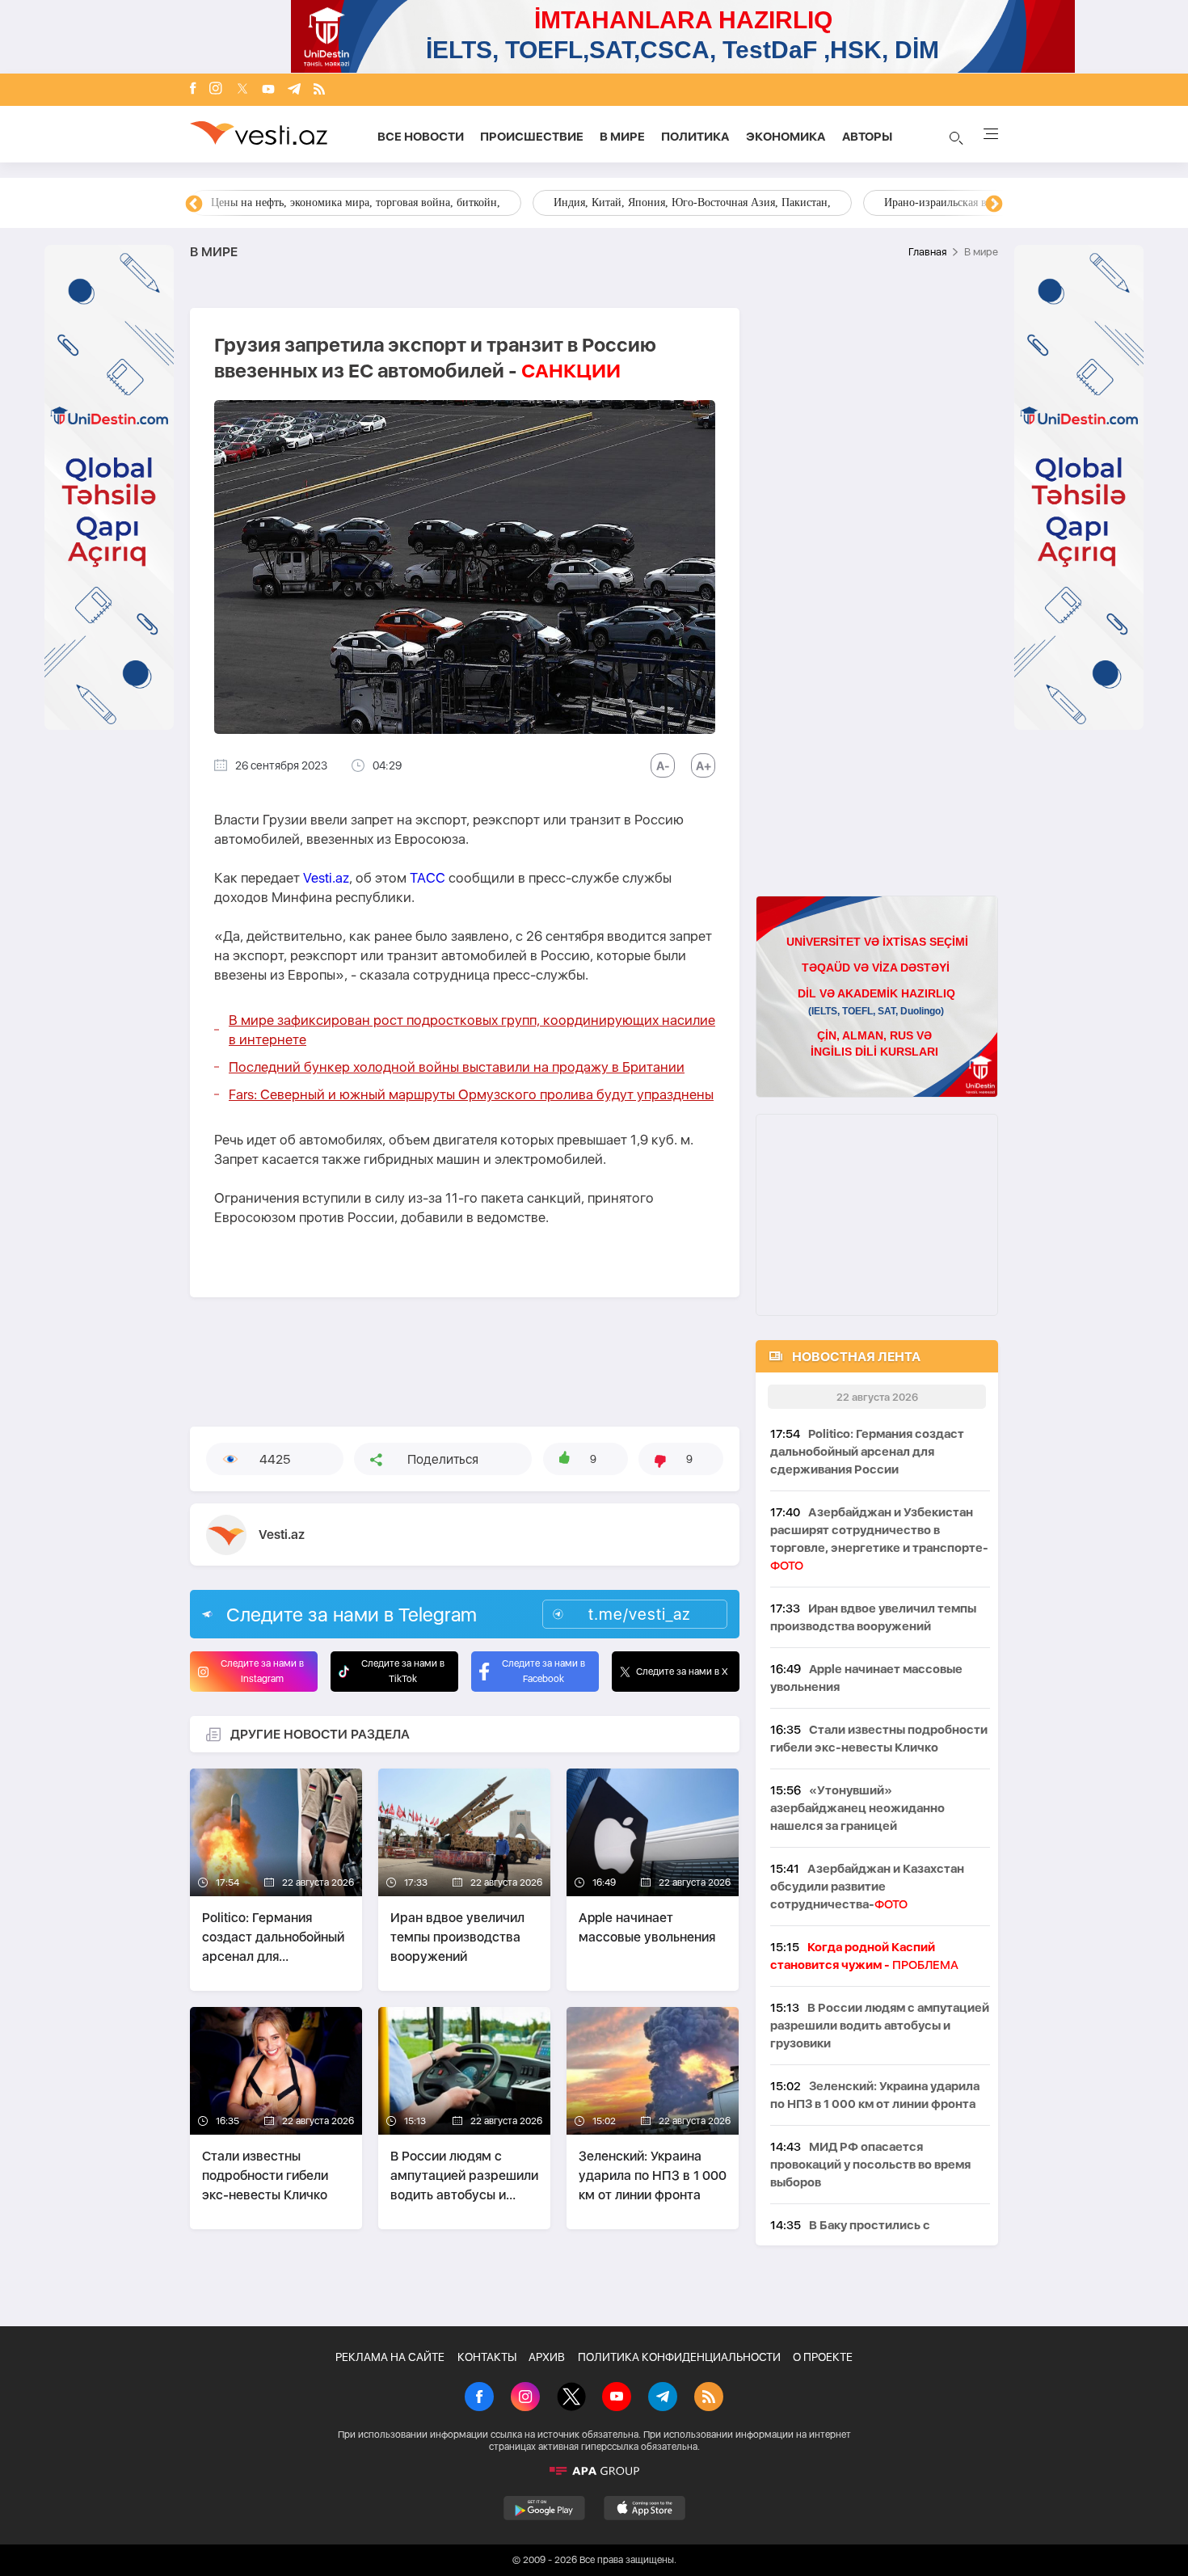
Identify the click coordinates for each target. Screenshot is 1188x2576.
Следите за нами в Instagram (262, 1671)
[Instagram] (216, 90)
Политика (695, 137)
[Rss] (319, 90)
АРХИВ (547, 2357)
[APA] (594, 2471)
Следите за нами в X (682, 1672)
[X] (571, 2398)
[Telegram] (294, 90)
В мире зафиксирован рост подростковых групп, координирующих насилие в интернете (472, 1030)
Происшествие (532, 137)
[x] (242, 90)
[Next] (994, 204)
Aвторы (867, 137)
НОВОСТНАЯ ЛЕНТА (856, 1357)
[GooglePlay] (544, 2508)
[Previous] (194, 204)
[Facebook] (193, 90)
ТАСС (428, 878)
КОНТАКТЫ (487, 2357)
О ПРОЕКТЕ (823, 2357)
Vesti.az (326, 878)
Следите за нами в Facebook (543, 1671)
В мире (622, 137)
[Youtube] (268, 90)
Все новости (421, 137)
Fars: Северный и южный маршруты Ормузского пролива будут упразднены (471, 1094)
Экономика (786, 137)
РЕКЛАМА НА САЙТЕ (390, 2357)
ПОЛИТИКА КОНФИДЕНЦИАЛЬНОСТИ (679, 2357)
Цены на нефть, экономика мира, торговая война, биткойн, (356, 202)
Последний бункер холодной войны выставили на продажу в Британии (457, 1067)
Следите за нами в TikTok (403, 1671)
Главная (927, 252)
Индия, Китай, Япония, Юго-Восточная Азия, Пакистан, (692, 202)
